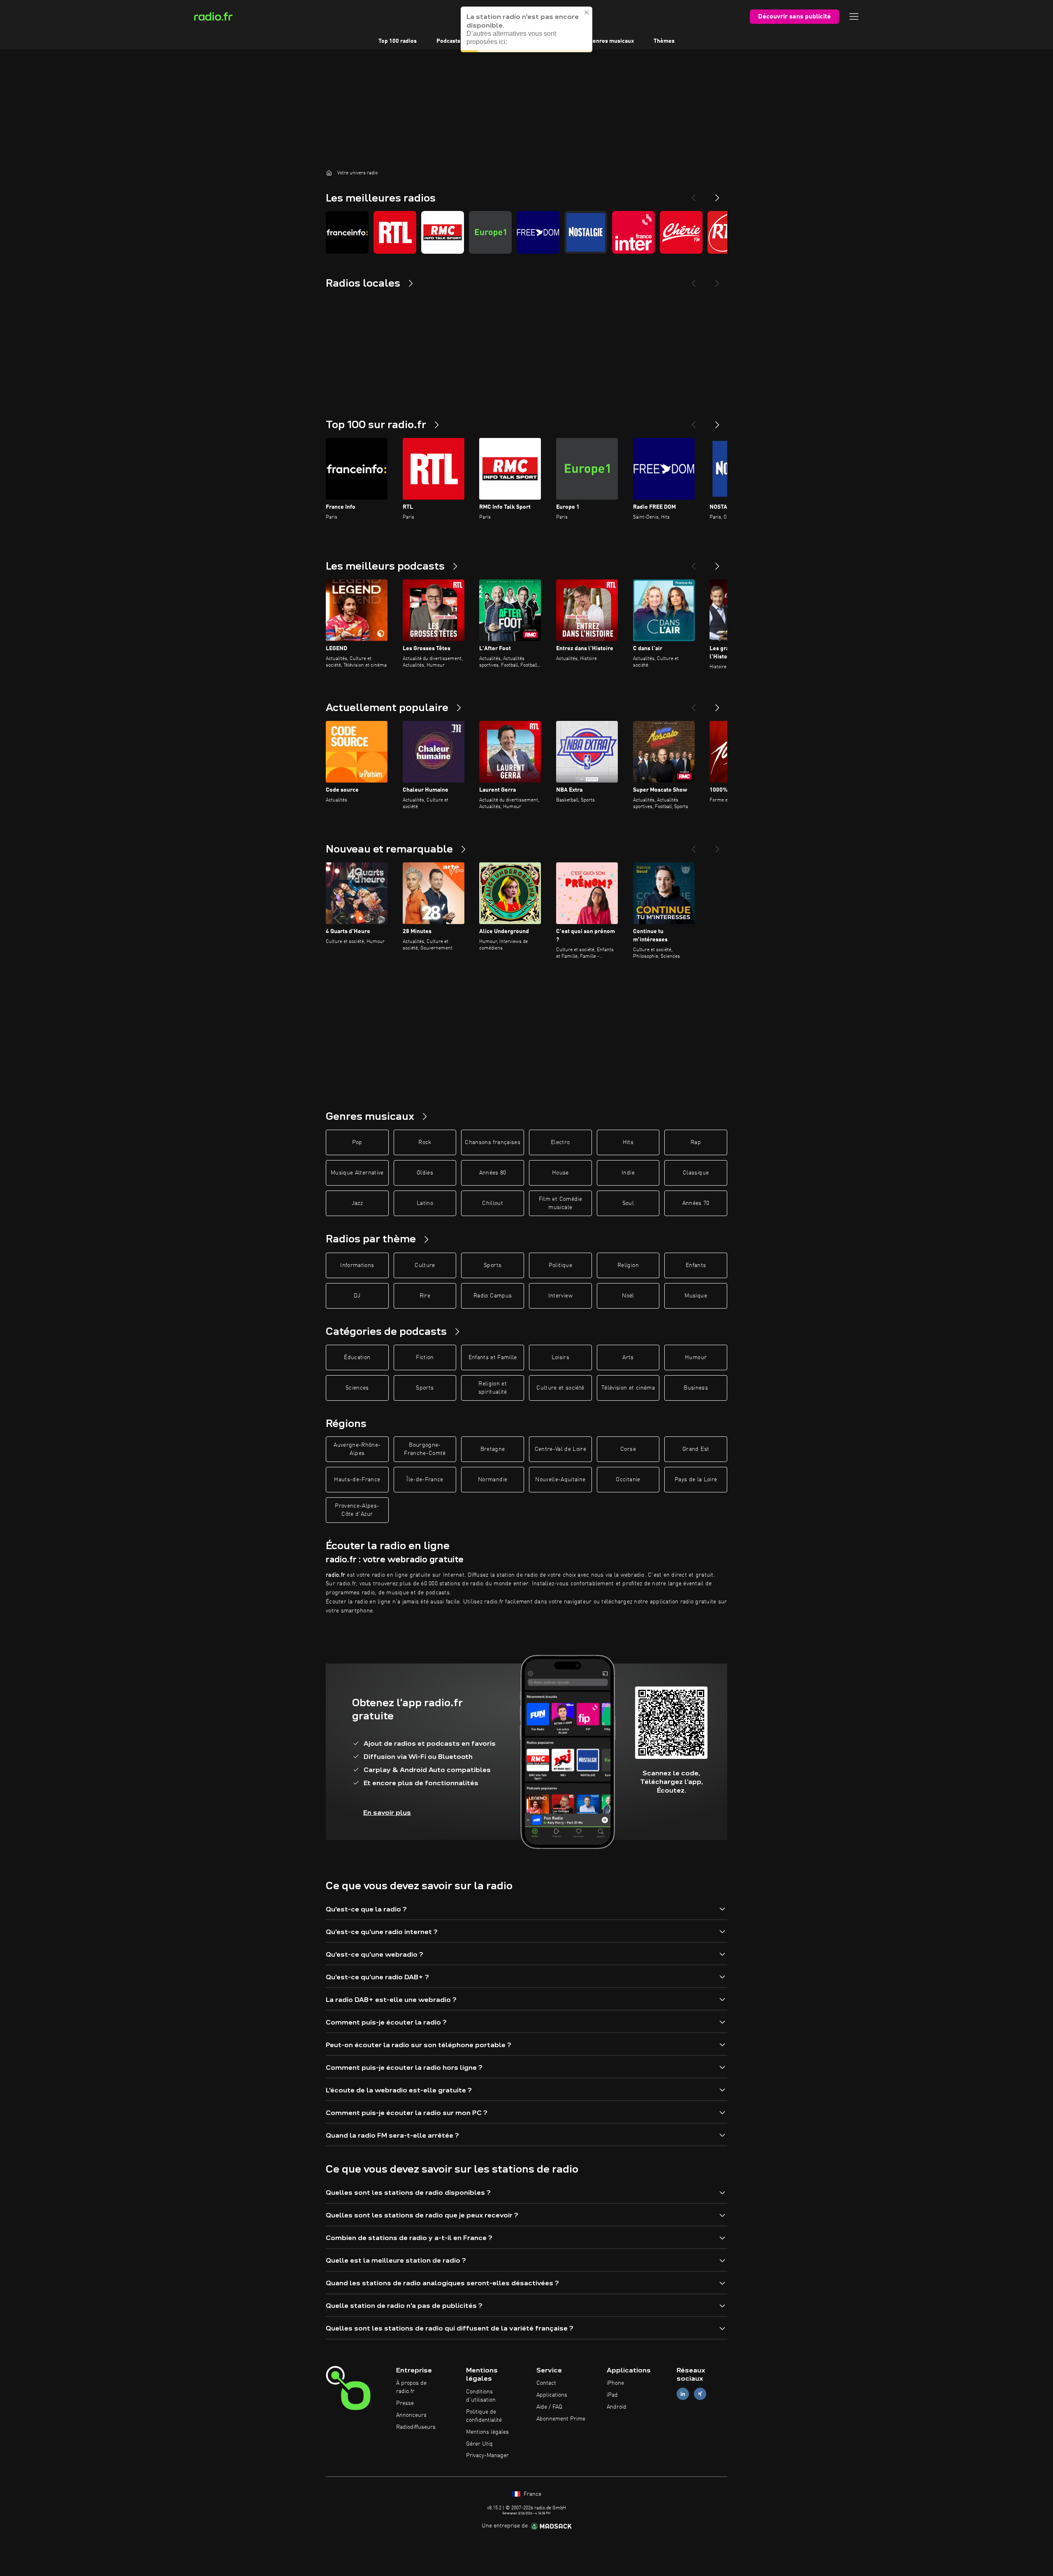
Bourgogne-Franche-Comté (425, 1449)
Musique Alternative (357, 1173)
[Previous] (693, 195)
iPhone (615, 2383)
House (560, 1173)
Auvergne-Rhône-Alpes (357, 1449)
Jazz (357, 1203)
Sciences (357, 1388)
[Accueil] (329, 173)
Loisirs (560, 1357)
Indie (628, 1173)
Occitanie (628, 1480)
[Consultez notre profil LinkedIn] (683, 2394)
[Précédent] (693, 422)
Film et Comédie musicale (560, 1203)
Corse (628, 1449)
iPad (612, 2395)
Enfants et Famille (493, 1357)
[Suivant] (717, 422)
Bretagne (493, 1449)
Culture (425, 1265)
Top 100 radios (398, 41)
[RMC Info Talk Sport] (443, 232)
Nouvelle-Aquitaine (560, 1480)
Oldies (425, 1173)
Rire (425, 1296)
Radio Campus (493, 1296)
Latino (425, 1203)
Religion (628, 1265)
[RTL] (395, 232)
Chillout (493, 1203)
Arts (628, 1357)
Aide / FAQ (549, 2407)
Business (696, 1388)
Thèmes (664, 41)
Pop (357, 1142)
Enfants (696, 1265)
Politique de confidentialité (484, 2416)
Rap (696, 1142)
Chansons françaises (493, 1142)
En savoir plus (387, 1813)
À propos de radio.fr (411, 2387)
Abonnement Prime (561, 2419)
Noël (628, 1296)
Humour (696, 1357)
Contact (546, 2383)
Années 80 (493, 1173)
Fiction (425, 1357)
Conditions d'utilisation (481, 2396)
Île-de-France (425, 1480)
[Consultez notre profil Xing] (700, 2394)
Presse (405, 2403)
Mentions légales (487, 2432)
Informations (357, 1265)
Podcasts (448, 41)
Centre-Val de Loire (561, 1449)
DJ (357, 1296)
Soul (628, 1203)
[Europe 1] (490, 232)
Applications (552, 2395)
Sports (493, 1265)
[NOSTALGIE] (586, 232)
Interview (560, 1296)
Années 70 (696, 1203)
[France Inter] (633, 232)
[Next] (717, 195)
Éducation (357, 1357)
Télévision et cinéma (628, 1388)
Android (617, 2407)
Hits (628, 1142)
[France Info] (347, 232)
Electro (560, 1142)
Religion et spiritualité (493, 1388)
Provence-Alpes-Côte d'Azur (357, 1510)
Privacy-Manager (487, 2456)
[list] (526, 232)
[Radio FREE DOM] (538, 232)
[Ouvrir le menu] (854, 16)
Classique (696, 1173)
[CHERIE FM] (681, 232)
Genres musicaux (611, 41)
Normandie (493, 1480)
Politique (560, 1265)
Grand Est (696, 1449)
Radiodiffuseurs (416, 2427)
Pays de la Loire (696, 1480)
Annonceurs (411, 2415)
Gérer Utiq (479, 2444)
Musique (696, 1296)
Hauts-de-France (357, 1480)
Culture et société (560, 1388)
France (532, 2494)
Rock (425, 1142)
